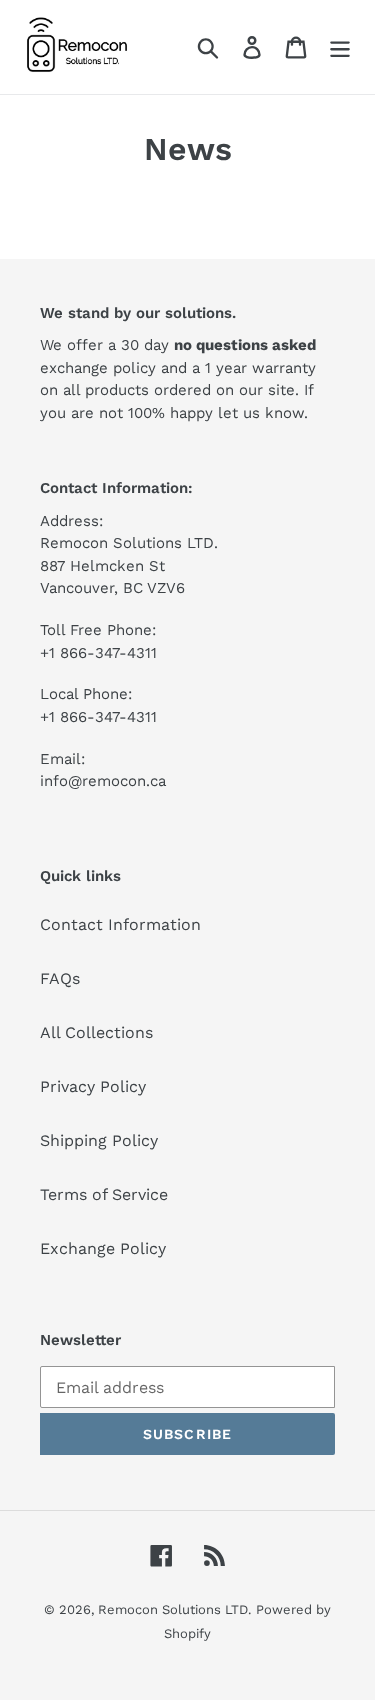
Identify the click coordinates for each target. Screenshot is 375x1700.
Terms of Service (104, 1194)
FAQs (60, 978)
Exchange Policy (103, 1248)
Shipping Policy (99, 1140)
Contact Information (120, 924)
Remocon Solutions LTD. (174, 1609)
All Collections (96, 1032)
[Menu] (340, 47)
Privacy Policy (93, 1086)
